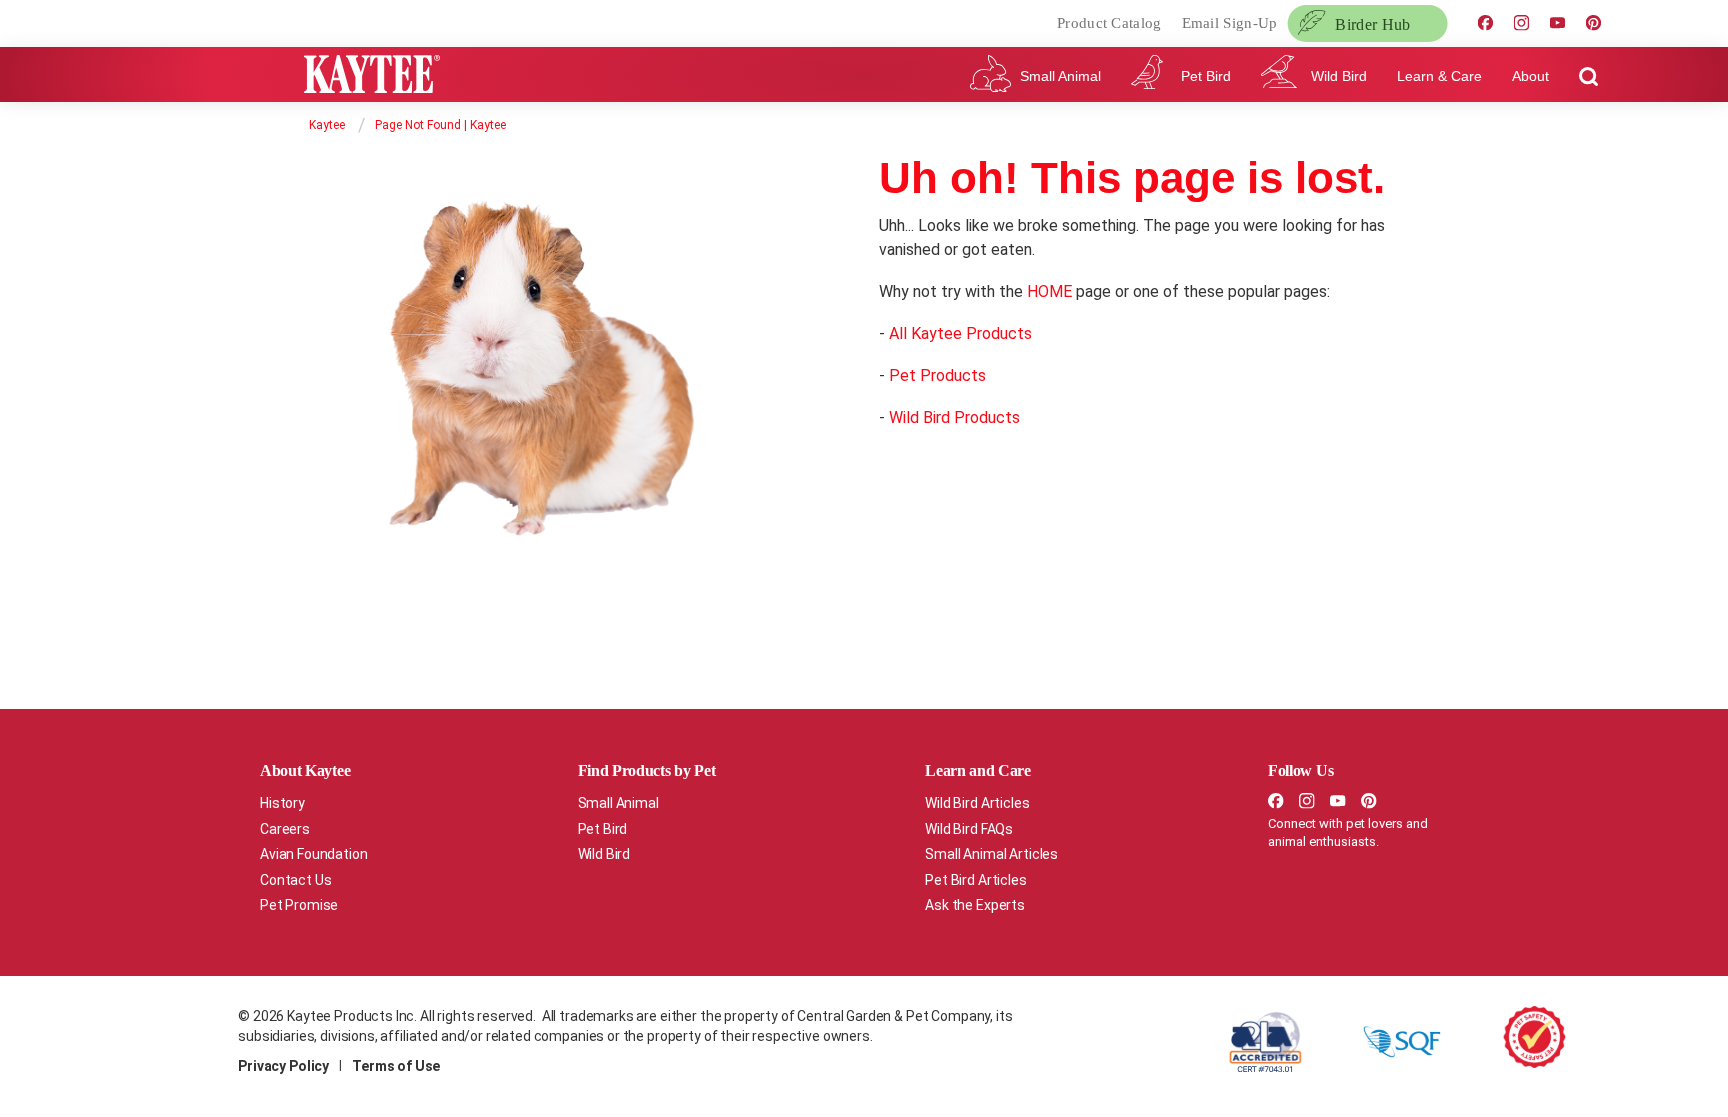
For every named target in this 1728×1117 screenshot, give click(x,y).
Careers (285, 829)
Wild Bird (1339, 76)
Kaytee (327, 125)
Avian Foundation (314, 854)
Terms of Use (396, 1066)
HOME (1049, 291)
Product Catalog (1109, 23)
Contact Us (296, 880)
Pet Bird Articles (975, 880)
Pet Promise (299, 905)
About (1530, 76)
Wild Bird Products (954, 417)
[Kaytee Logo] (372, 77)
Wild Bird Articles (977, 803)
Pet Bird (1206, 76)
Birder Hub (1372, 24)
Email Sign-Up (1230, 23)
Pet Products (937, 375)
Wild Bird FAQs (969, 829)
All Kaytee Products (960, 333)
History (282, 803)
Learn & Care (1439, 76)
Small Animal (1060, 76)
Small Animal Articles (991, 854)
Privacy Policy (283, 1066)
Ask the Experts (975, 905)
